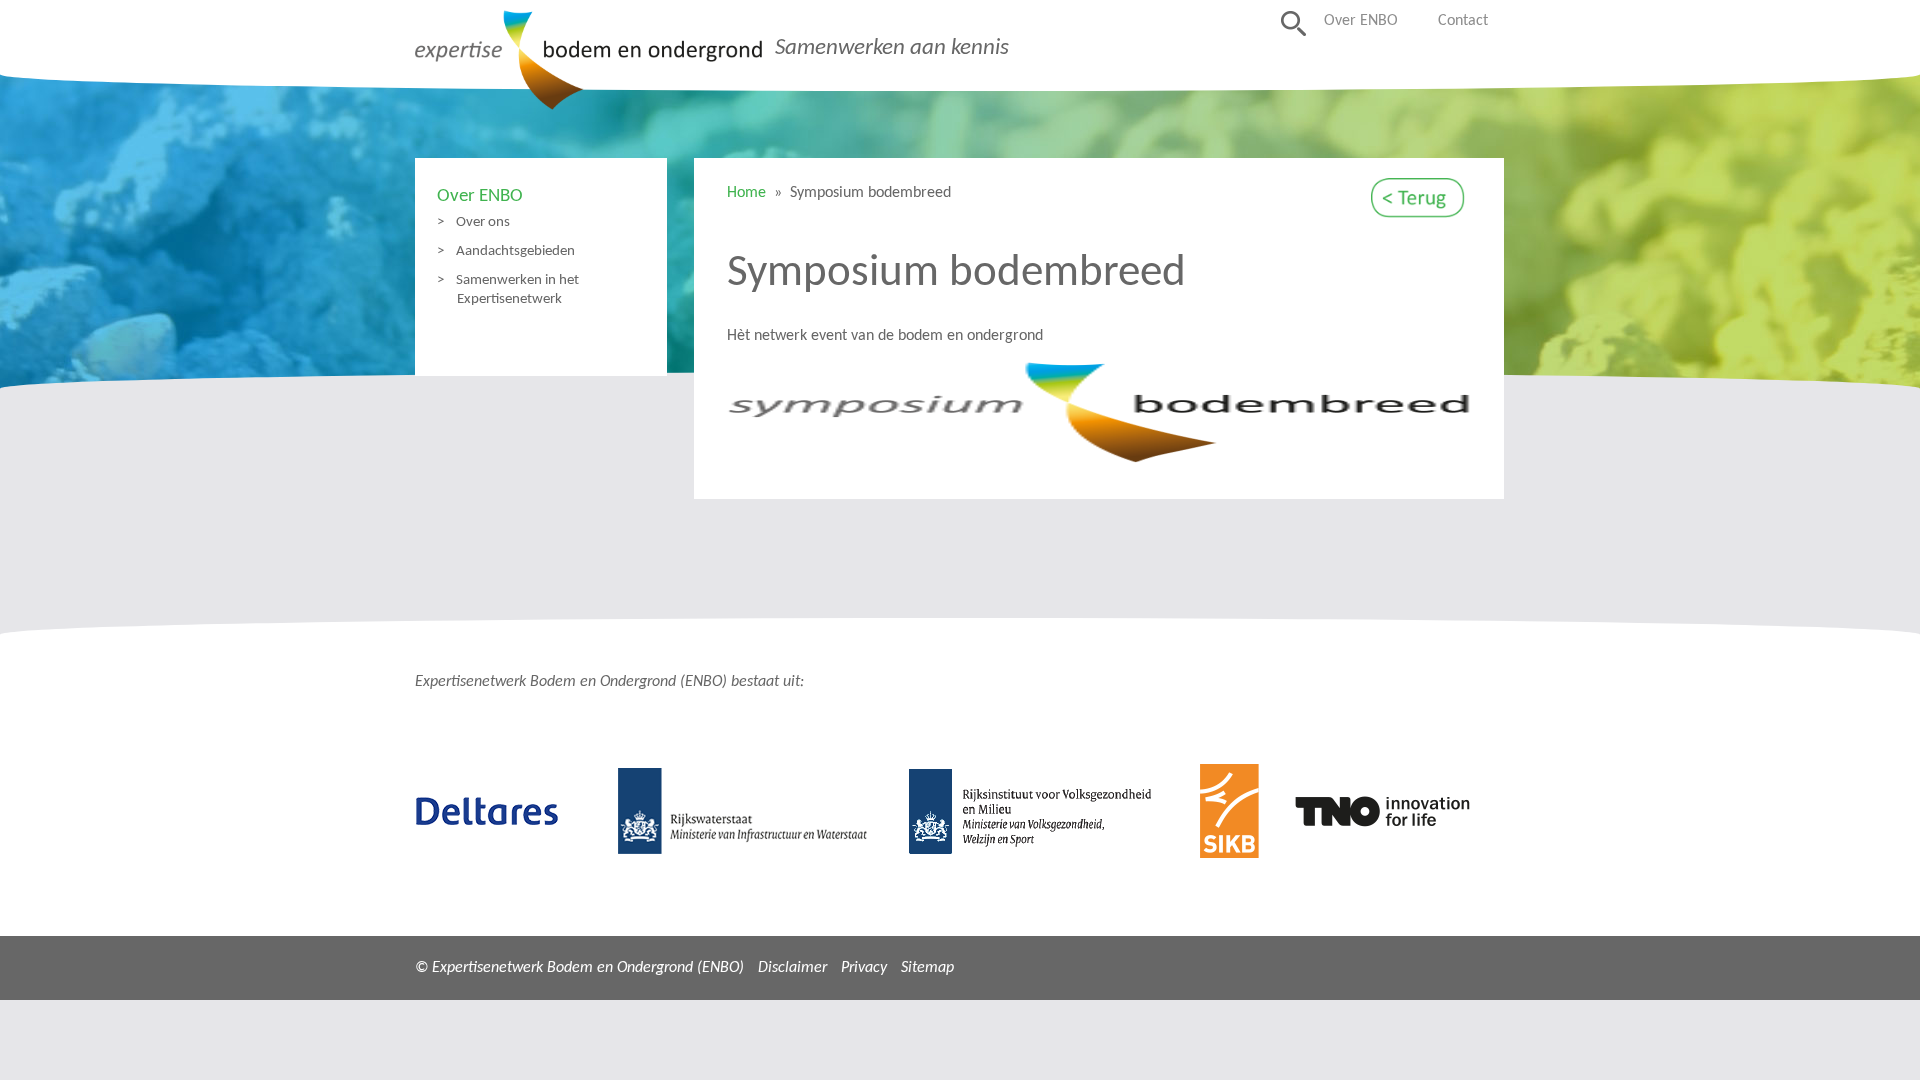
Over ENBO (1361, 21)
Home (746, 193)
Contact (1463, 21)
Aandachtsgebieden (515, 251)
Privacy (864, 968)
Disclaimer (792, 968)
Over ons (483, 222)
